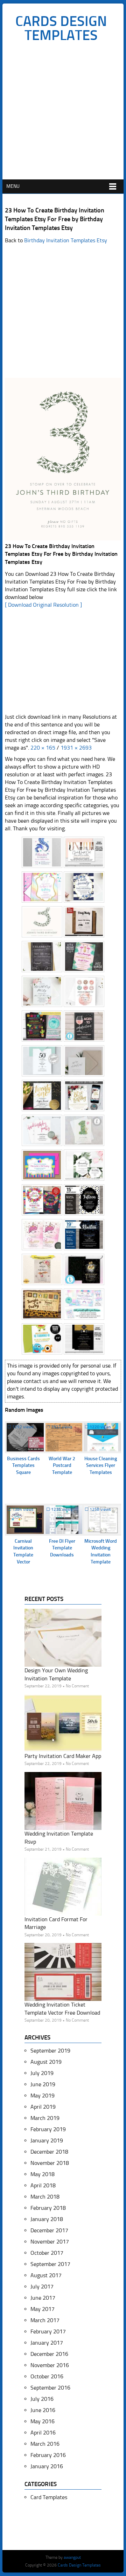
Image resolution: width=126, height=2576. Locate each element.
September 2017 (50, 2264)
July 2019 (42, 2073)
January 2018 (47, 2219)
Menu (13, 186)
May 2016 (43, 2421)
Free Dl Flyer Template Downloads (62, 1548)
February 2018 (48, 2208)
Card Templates (49, 2497)
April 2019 (43, 2107)
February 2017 (48, 2331)
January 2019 (47, 2140)
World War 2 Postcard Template (62, 1465)
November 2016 (50, 2365)
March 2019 (45, 2118)
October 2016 (47, 2376)
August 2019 (46, 2062)
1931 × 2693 (76, 748)
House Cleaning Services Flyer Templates (101, 1465)
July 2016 (42, 2399)
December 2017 (49, 2230)
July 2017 (42, 2287)
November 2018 (50, 2163)
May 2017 (43, 2309)
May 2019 (43, 2096)
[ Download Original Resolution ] (43, 605)
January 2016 (47, 2466)
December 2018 (49, 2152)
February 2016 (48, 2455)
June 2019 (43, 2084)
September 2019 (50, 2051)
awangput (72, 2557)
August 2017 (46, 2275)
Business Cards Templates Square (23, 1465)
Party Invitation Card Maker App (63, 1756)
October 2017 (47, 2253)
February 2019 (48, 2129)
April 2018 (43, 2185)
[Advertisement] (63, 113)
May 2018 (43, 2174)
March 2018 (45, 2197)
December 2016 (49, 2354)
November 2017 (50, 2242)
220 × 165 (43, 748)
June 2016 (43, 2410)
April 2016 (43, 2433)
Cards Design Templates (61, 28)
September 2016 (50, 2388)
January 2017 (47, 2343)
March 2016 (45, 2444)
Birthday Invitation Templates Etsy (66, 240)
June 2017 (43, 2298)
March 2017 (45, 2320)
